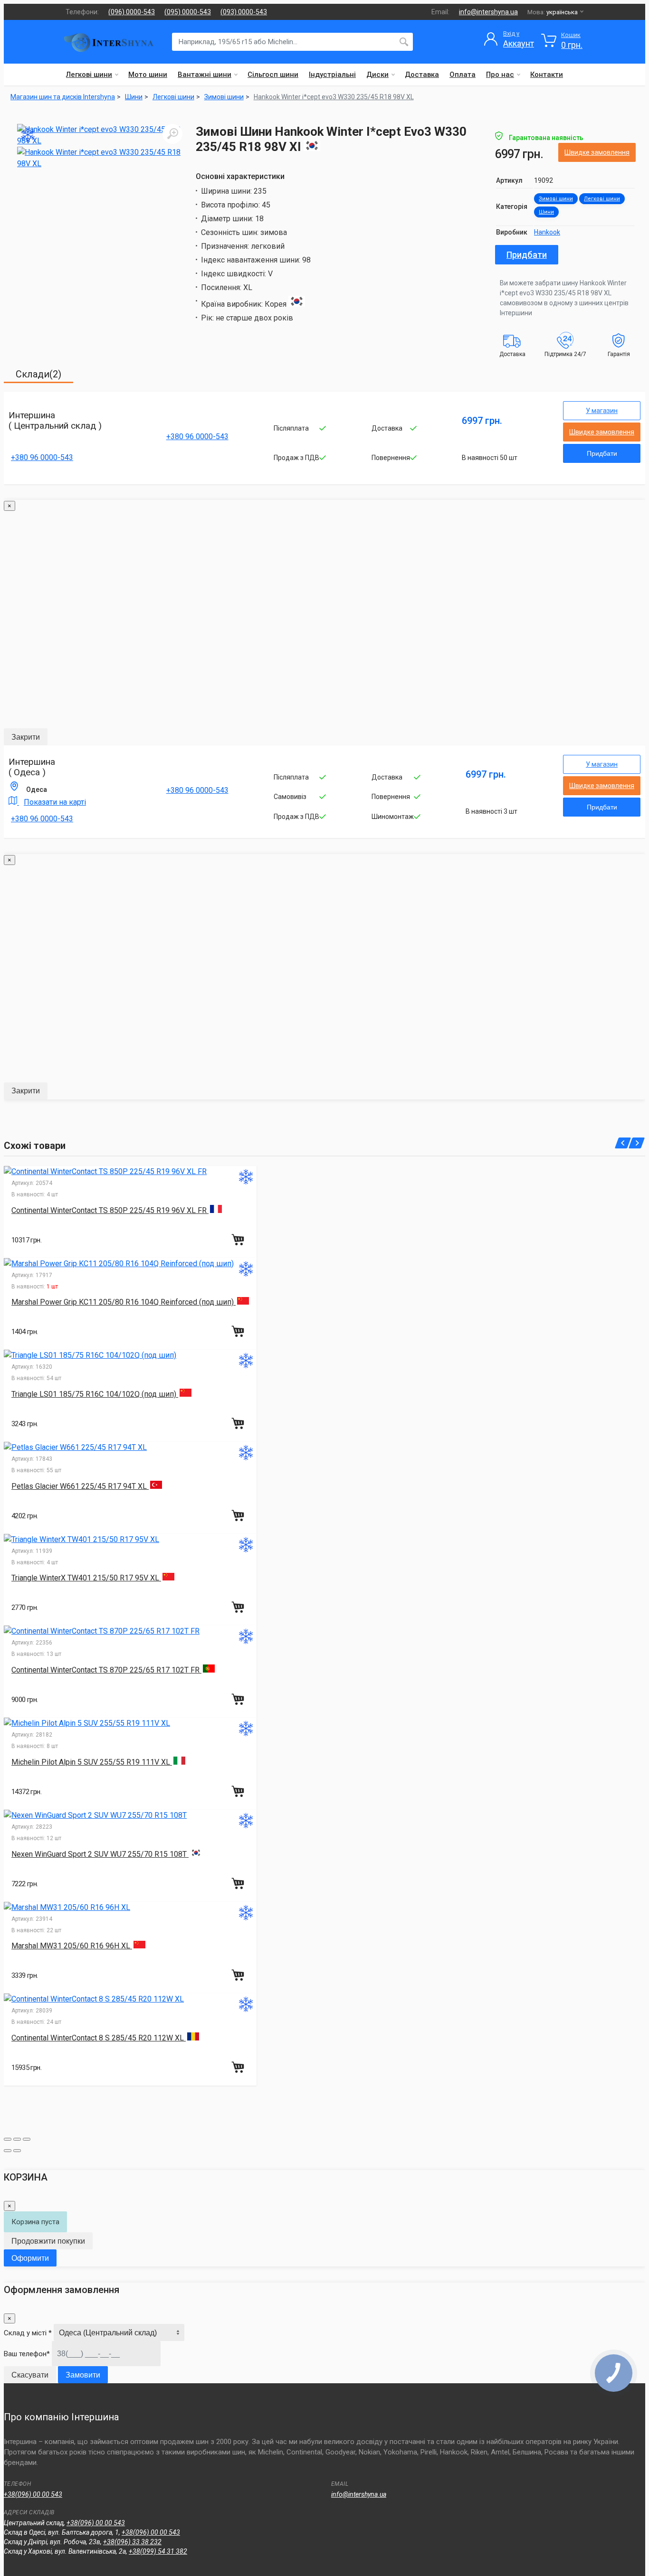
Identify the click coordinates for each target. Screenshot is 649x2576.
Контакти (547, 75)
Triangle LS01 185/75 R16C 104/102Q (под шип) (95, 1394)
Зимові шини (556, 199)
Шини (546, 212)
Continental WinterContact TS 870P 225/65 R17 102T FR (106, 1670)
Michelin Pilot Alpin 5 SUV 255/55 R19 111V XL (92, 1762)
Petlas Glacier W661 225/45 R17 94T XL (80, 1486)
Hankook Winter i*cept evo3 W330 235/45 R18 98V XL (334, 97)
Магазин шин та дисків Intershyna (63, 97)
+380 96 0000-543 (42, 457)
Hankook (547, 232)
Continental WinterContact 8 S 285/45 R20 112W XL (99, 2038)
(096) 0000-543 (132, 12)
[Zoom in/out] (27, 2139)
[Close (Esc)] (8, 2139)
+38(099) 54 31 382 (158, 2551)
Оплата (463, 75)
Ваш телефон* (27, 2354)
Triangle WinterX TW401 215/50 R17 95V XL (86, 1578)
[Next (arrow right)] (17, 2151)
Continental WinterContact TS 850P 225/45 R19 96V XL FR (110, 1210)
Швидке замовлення (597, 152)
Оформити (30, 2258)
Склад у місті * (28, 2333)
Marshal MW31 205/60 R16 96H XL (72, 1946)
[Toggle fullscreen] (17, 2139)
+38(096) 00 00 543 (33, 2494)
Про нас (500, 75)
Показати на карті (55, 802)
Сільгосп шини (273, 75)
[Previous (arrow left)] (8, 2151)
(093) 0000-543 (244, 12)
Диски (377, 75)
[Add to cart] (239, 1240)
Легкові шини (89, 75)
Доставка (422, 75)
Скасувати (30, 2375)
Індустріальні (332, 75)
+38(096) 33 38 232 (132, 2542)
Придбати (527, 255)
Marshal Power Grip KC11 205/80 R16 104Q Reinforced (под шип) (124, 1302)
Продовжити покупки (48, 2241)
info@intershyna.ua (488, 12)
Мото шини (148, 75)
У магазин (602, 411)
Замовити (83, 2375)
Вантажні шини (205, 75)
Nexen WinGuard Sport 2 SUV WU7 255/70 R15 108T (100, 1854)
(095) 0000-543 (188, 12)
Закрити (26, 737)
